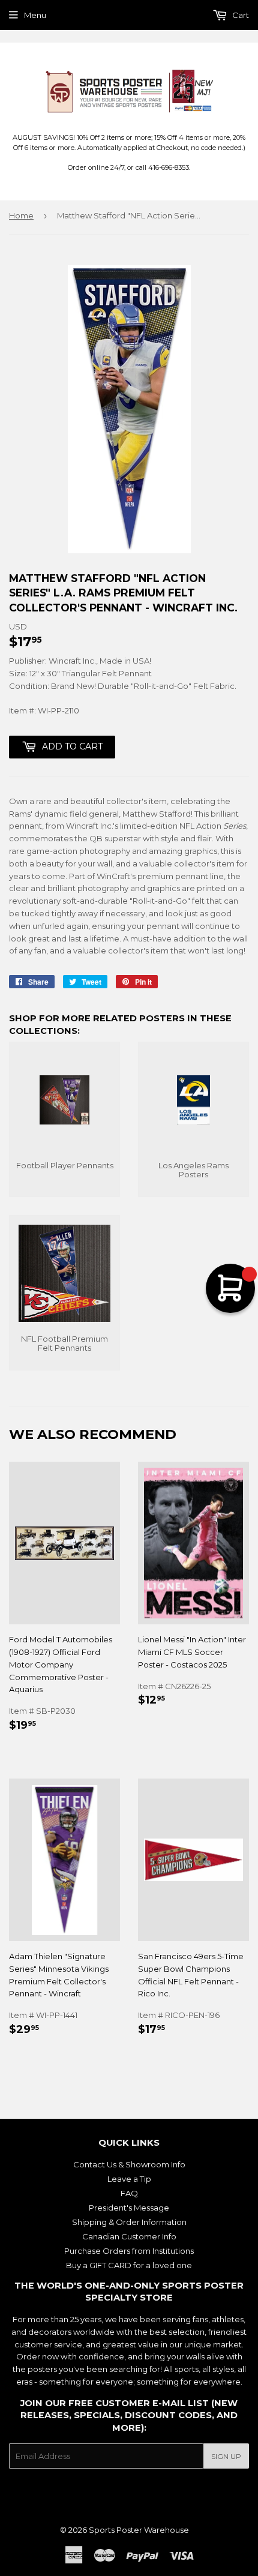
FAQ (129, 2193)
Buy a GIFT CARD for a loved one (129, 2265)
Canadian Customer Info (129, 2236)
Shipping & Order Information (129, 2222)
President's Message (129, 2208)
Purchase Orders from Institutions (129, 2251)
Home (21, 215)
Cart (240, 15)
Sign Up (226, 2456)
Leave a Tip (129, 2179)
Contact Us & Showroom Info (129, 2164)
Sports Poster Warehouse (139, 2530)
